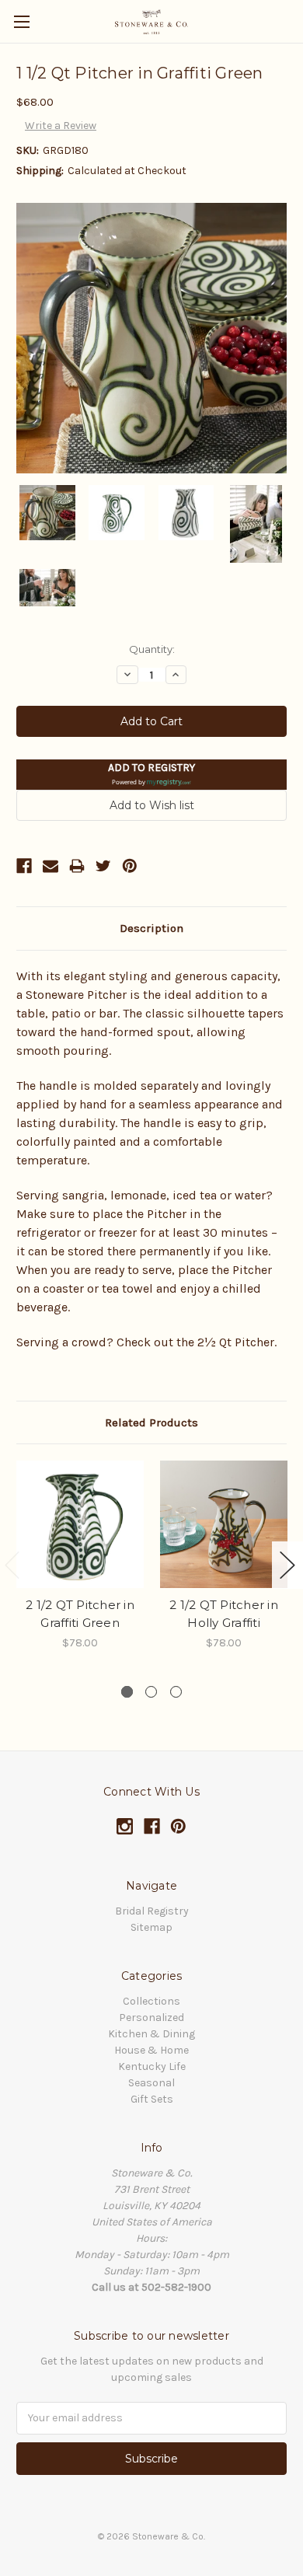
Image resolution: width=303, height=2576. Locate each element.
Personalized (151, 2018)
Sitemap (151, 1927)
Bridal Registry (152, 1911)
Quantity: (152, 649)
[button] (151, 775)
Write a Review (61, 126)
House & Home (151, 2050)
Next (287, 1565)
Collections (151, 2001)
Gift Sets (152, 2099)
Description (151, 928)
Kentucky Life (152, 2066)
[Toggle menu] (21, 21)
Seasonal (151, 2083)
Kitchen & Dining (151, 2034)
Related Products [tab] (151, 1422)
